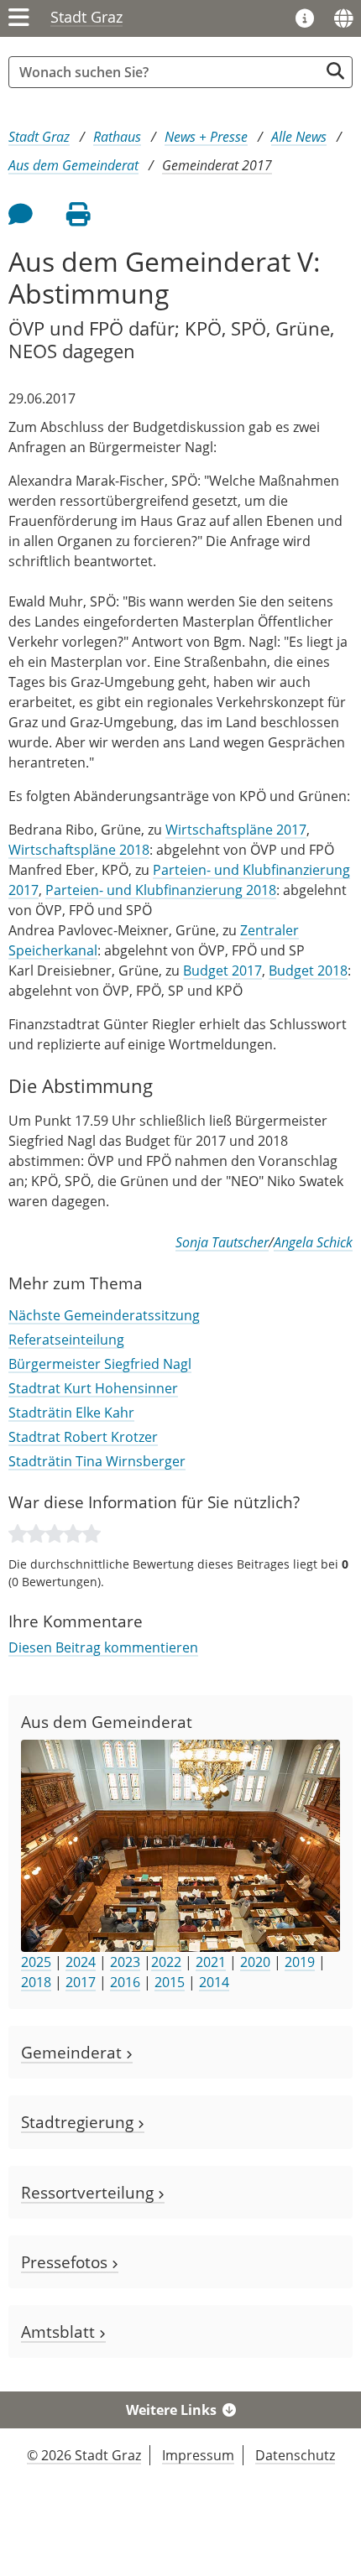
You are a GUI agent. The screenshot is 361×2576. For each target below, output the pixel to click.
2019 (300, 1962)
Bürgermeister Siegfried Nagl (100, 1364)
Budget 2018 (308, 971)
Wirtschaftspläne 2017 (236, 830)
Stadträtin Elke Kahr (71, 1413)
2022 (166, 1962)
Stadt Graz (86, 17)
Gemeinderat (73, 2052)
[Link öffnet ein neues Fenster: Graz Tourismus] (305, 19)
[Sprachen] (343, 18)
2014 (214, 1982)
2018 (36, 1982)
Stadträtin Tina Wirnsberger (97, 1461)
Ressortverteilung (89, 2192)
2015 (170, 1982)
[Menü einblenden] (19, 18)
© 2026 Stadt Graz (84, 2455)
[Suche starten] (335, 71)
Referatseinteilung (66, 1340)
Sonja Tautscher (222, 1242)
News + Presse (206, 137)
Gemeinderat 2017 (217, 165)
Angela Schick (313, 1242)
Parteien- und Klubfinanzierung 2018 (161, 890)
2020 (255, 1962)
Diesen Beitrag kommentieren (103, 1647)
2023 (125, 1962)
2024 (81, 1962)
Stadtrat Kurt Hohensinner (93, 1388)
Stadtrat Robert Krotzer (83, 1437)
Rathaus (117, 137)
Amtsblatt (60, 2331)
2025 (36, 1962)
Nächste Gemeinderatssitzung (104, 1315)
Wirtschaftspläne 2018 (79, 850)
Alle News (299, 137)
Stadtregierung (79, 2122)
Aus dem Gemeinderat (73, 165)
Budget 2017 (222, 971)
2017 (81, 1982)
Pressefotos (66, 2262)
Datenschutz (295, 2455)
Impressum (198, 2455)
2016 (125, 1982)
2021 (211, 1962)
